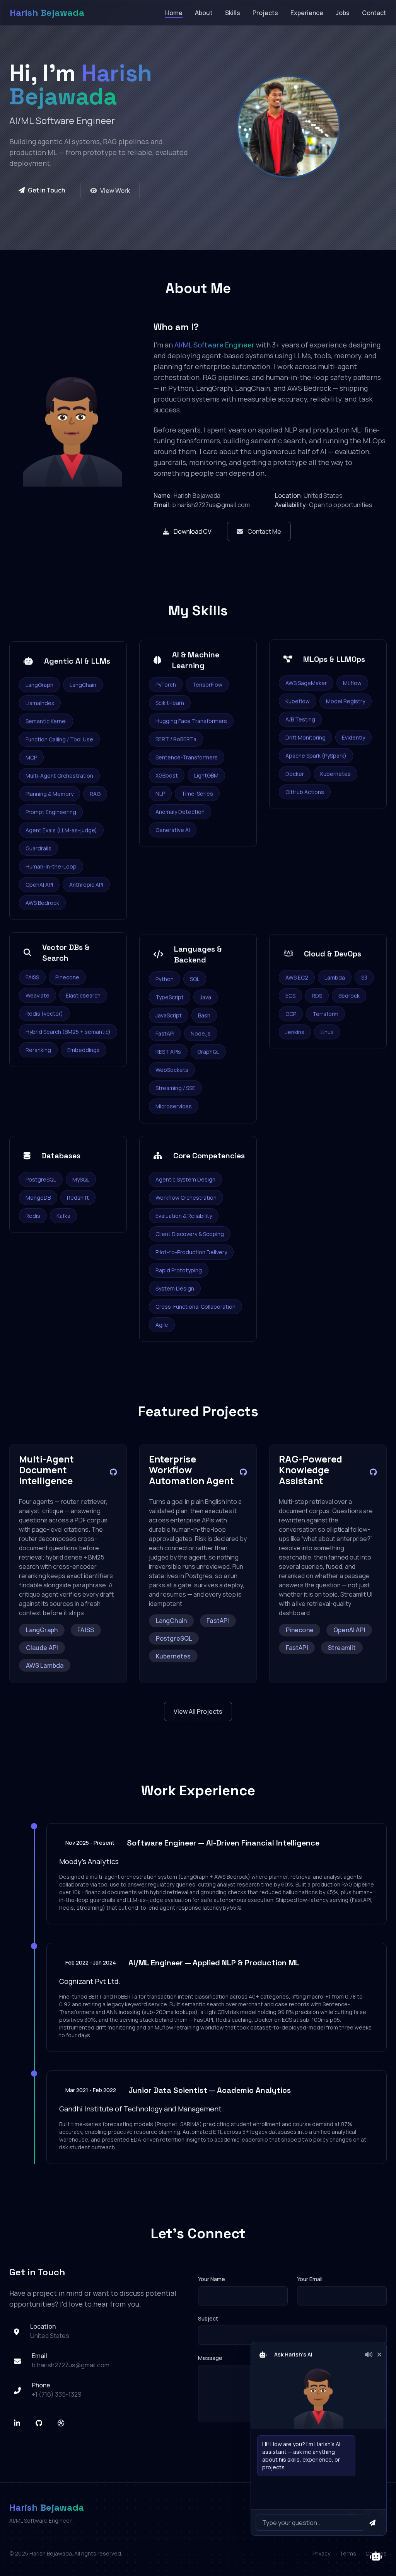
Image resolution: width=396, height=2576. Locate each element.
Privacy (321, 2553)
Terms (348, 2553)
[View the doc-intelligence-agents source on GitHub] (114, 1472)
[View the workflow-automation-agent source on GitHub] (243, 1472)
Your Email (310, 2279)
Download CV (193, 531)
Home (174, 13)
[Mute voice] (369, 2355)
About (204, 13)
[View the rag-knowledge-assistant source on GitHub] (373, 1472)
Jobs (343, 13)
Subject (208, 2318)
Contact (374, 13)
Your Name (212, 2279)
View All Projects (198, 1711)
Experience (307, 13)
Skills (233, 13)
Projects (265, 13)
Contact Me (264, 531)
